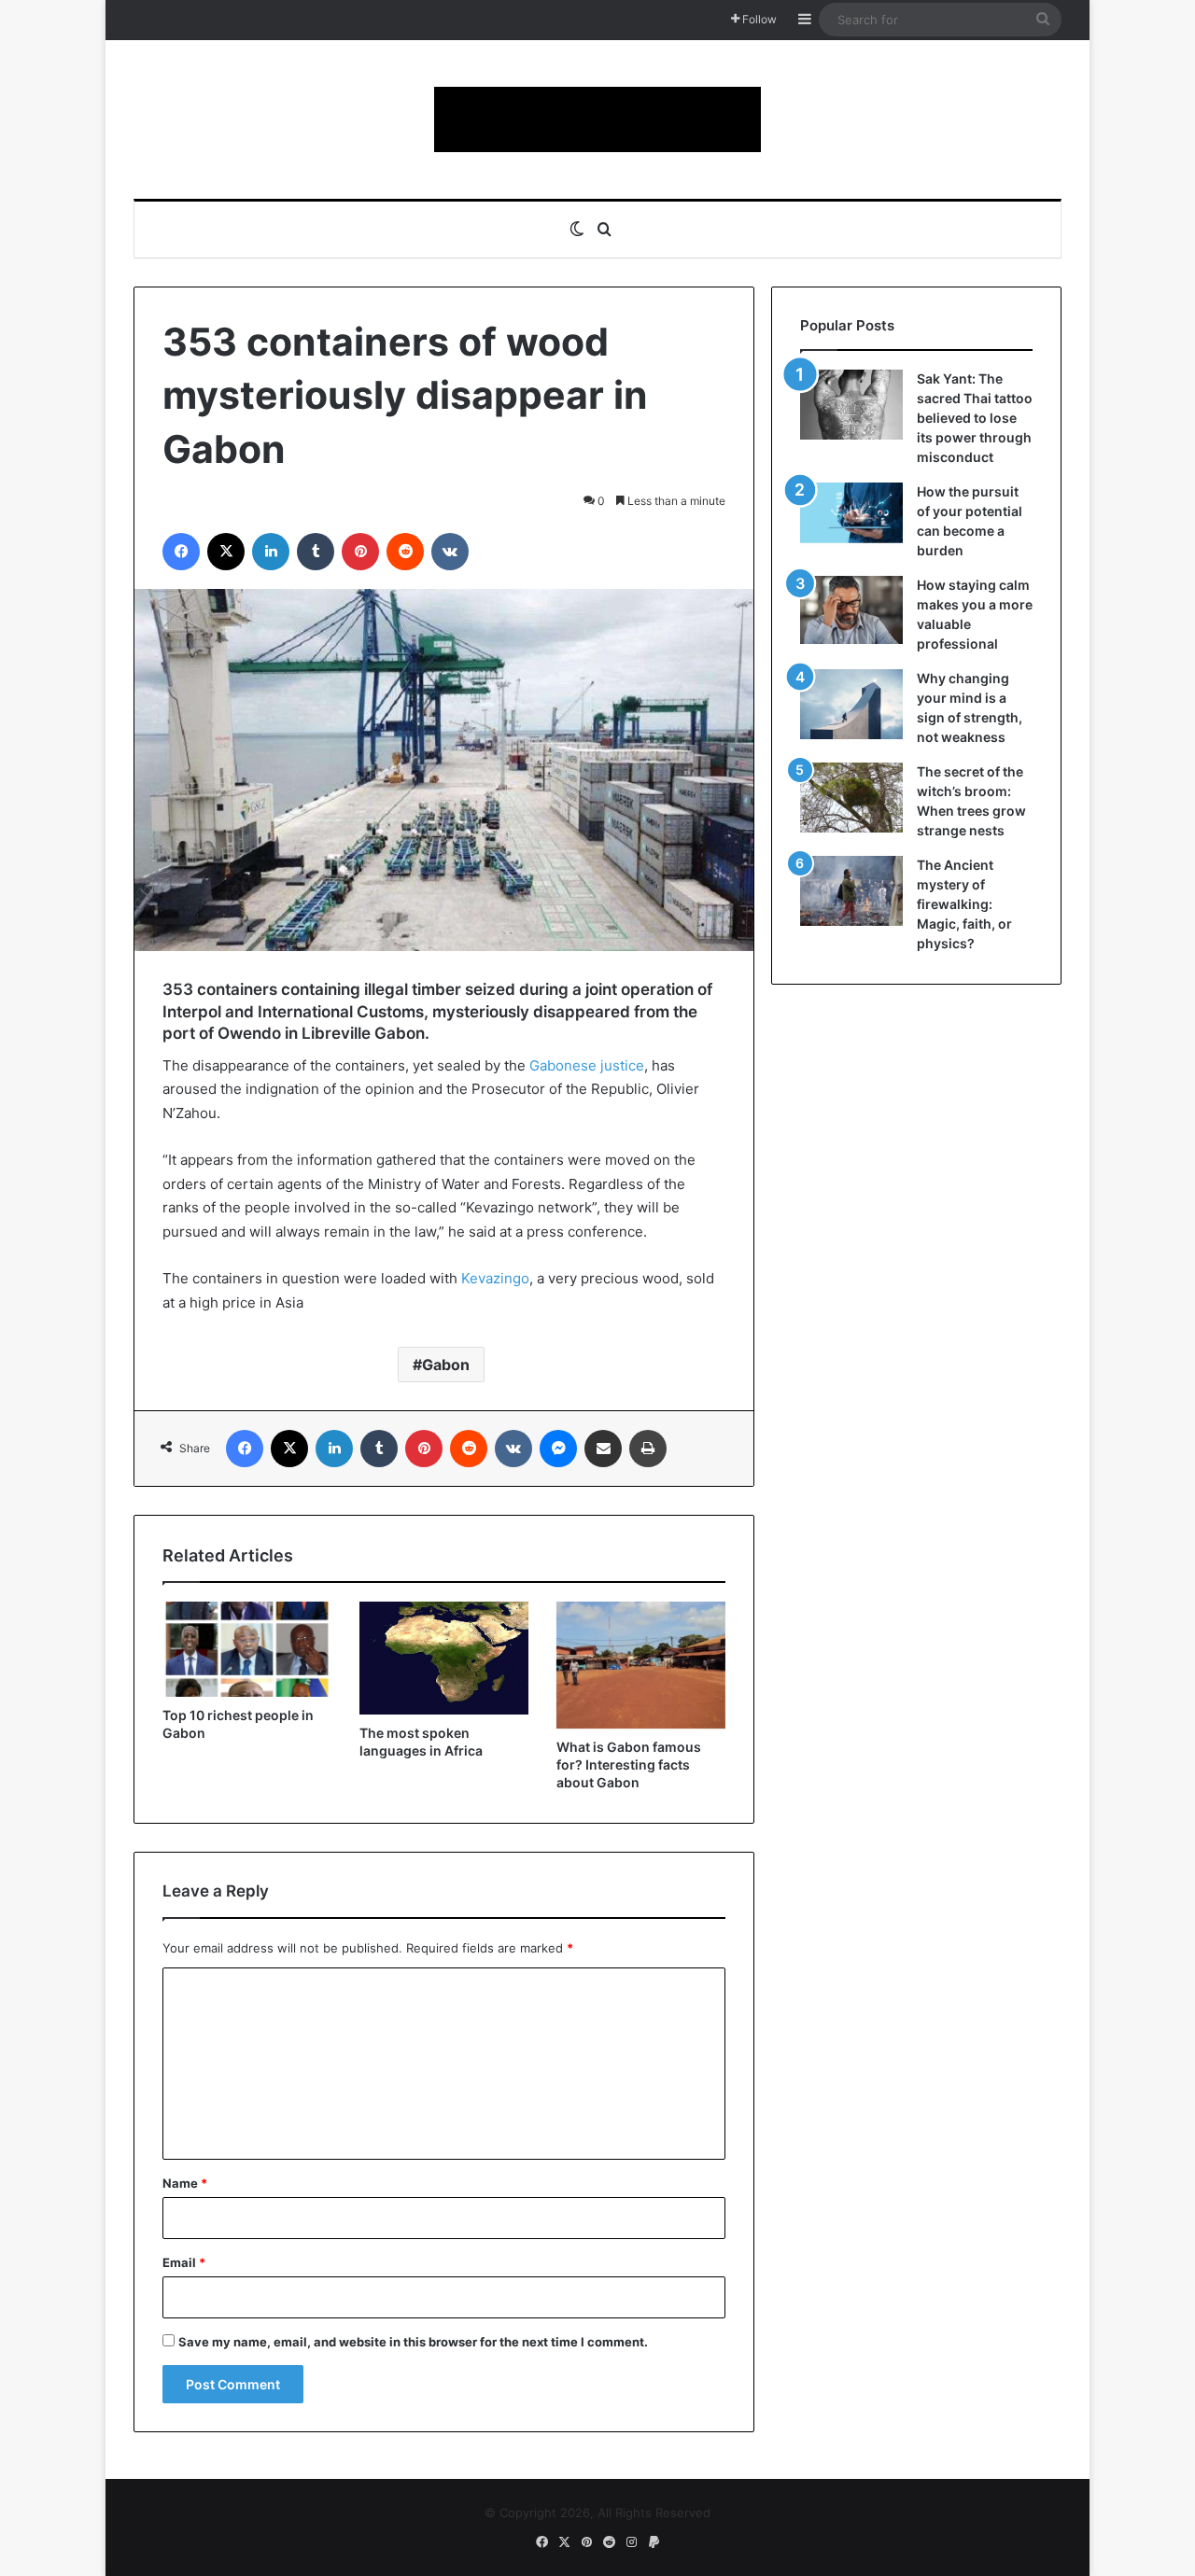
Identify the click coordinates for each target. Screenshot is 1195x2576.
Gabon (446, 1365)
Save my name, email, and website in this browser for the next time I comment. (413, 2342)
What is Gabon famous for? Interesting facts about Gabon (629, 1764)
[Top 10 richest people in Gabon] (247, 1649)
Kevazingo (495, 1278)
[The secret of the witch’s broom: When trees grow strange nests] (851, 798)
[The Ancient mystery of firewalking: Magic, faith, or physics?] (851, 891)
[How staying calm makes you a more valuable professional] (851, 610)
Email (184, 2262)
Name (185, 2183)
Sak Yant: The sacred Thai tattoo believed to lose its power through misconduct (975, 418)
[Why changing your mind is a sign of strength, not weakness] (851, 704)
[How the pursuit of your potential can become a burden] (851, 517)
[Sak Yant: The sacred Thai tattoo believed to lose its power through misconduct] (851, 405)
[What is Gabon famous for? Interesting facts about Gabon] (641, 1665)
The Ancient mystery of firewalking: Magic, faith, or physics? (964, 904)
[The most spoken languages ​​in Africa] (444, 1658)
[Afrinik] (597, 119)
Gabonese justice (587, 1065)
